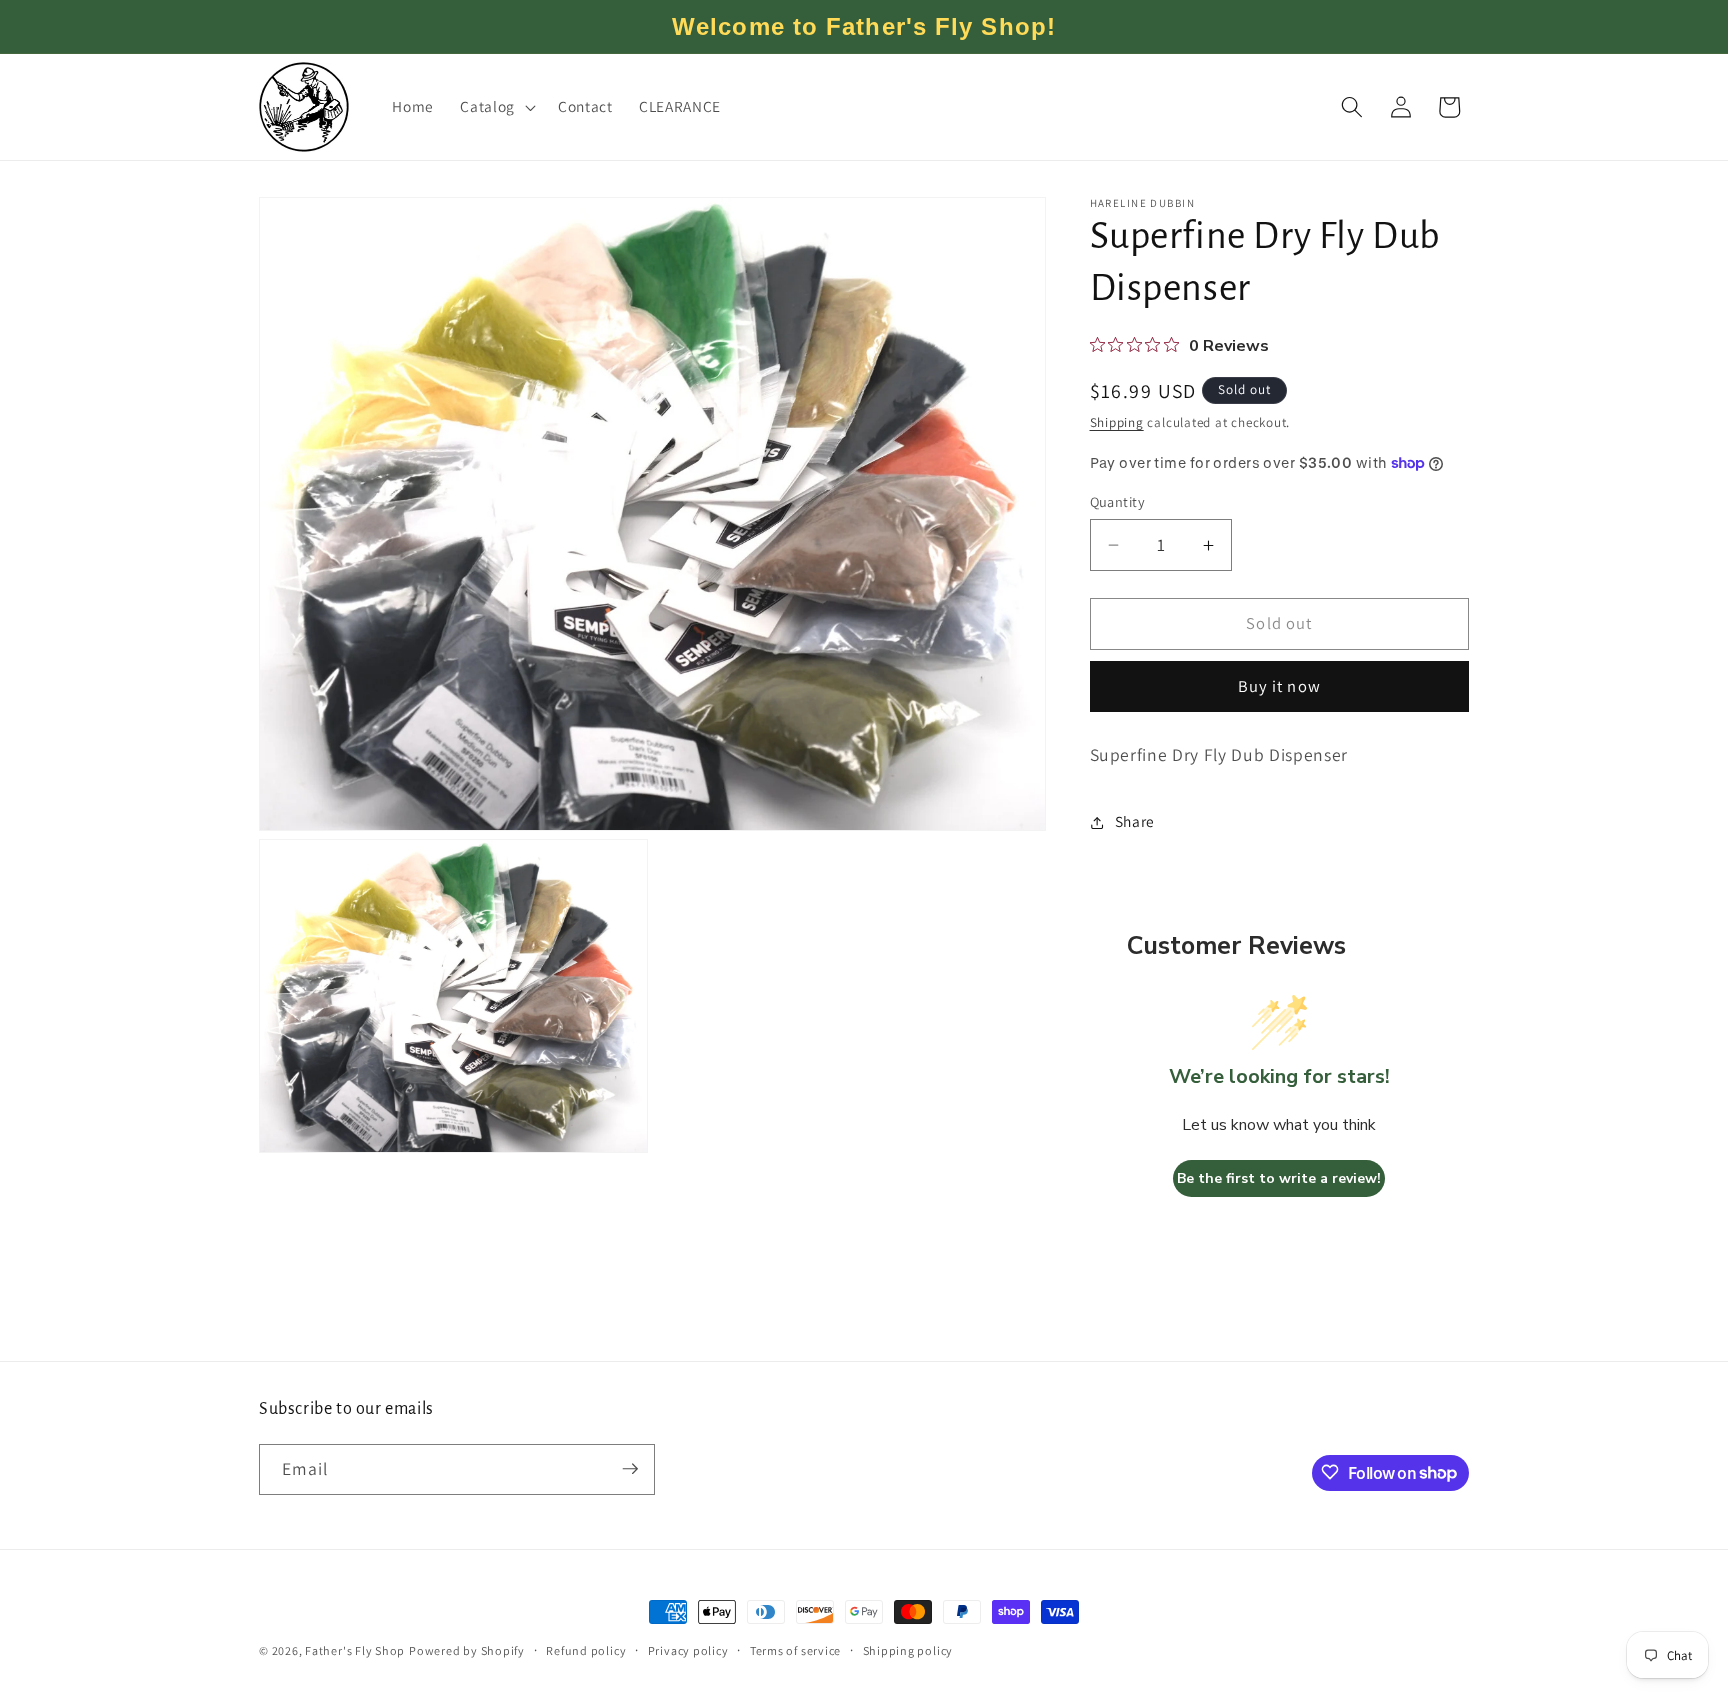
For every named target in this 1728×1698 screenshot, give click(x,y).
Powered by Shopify (467, 1650)
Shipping (1117, 423)
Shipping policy (908, 1650)
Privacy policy (688, 1650)
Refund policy (586, 1650)
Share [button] (1135, 822)
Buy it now (1279, 687)
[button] (496, 107)
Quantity (1118, 501)
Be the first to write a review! (1279, 1179)
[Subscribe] (630, 1469)
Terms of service (795, 1650)
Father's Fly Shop (355, 1650)
